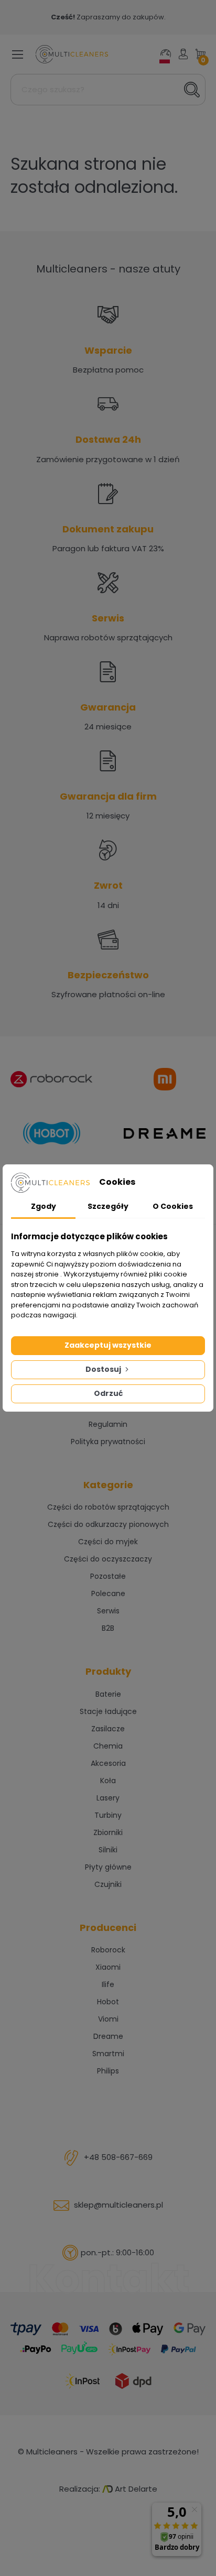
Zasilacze (108, 1729)
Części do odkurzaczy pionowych (108, 1524)
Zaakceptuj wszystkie (108, 1345)
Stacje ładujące (108, 1711)
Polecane (108, 1593)
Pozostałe (108, 1576)
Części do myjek (108, 1542)
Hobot (108, 2002)
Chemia (108, 1746)
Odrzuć (108, 1393)
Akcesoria (108, 1763)
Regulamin (108, 1424)
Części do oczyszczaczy (108, 1559)
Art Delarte (135, 2489)
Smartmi (108, 2054)
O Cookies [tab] (173, 1206)
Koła (108, 1781)
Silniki (108, 1850)
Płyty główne (108, 1867)
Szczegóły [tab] (108, 1206)
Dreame (108, 2036)
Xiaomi (108, 1967)
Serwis (108, 1611)
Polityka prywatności (108, 1442)
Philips (108, 2071)
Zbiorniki (108, 1832)
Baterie (108, 1694)
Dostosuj (104, 1369)
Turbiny (108, 1815)
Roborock (108, 1950)
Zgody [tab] (44, 1206)
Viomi (108, 2019)
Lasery (108, 1798)
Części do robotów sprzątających (108, 1507)
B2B (108, 1628)
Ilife (108, 1984)
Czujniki (108, 1884)
